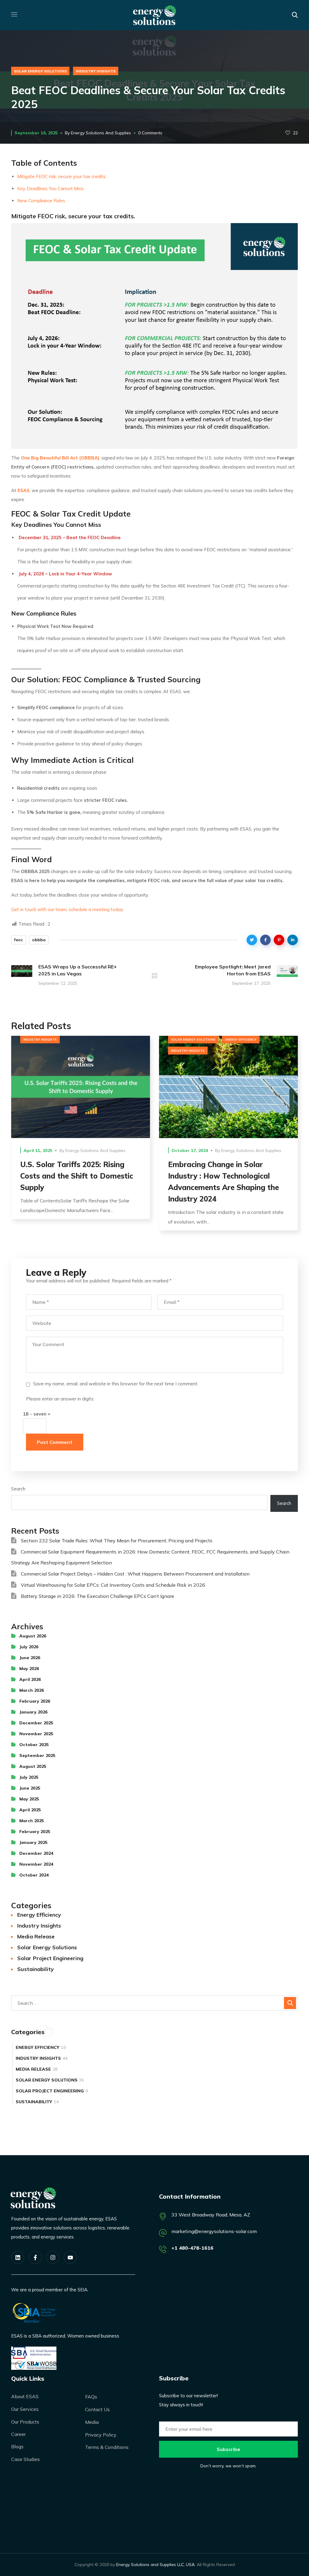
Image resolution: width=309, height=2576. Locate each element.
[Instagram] (53, 2257)
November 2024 (36, 1864)
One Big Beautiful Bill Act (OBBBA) (60, 458)
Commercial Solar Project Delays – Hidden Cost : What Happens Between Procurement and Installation (135, 1574)
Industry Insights (96, 71)
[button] (295, 15)
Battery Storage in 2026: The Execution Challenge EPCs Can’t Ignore (97, 1596)
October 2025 (34, 1745)
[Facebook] (35, 2257)
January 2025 (33, 1842)
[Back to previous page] (154, 976)
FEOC (19, 940)
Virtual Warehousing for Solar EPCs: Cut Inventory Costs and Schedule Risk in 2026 (113, 1585)
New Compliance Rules (41, 201)
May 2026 (29, 1669)
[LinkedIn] (18, 2257)
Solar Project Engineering (50, 1958)
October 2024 (34, 1875)
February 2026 (35, 1701)
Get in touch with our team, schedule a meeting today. (67, 909)
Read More (81, 1087)
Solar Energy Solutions (40, 71)
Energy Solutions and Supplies (101, 133)
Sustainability (35, 1969)
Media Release (36, 1936)
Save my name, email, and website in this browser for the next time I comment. (116, 1384)
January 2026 (33, 1712)
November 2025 (36, 1734)
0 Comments (150, 133)
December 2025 (36, 1723)
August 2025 (33, 1766)
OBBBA (39, 940)
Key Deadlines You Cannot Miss (50, 189)
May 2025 (29, 1799)
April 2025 (30, 1810)
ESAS (24, 490)
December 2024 (36, 1853)
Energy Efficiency (241, 1040)
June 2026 (30, 1658)
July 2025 (29, 1777)
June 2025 (30, 1788)
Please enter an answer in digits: (60, 1399)
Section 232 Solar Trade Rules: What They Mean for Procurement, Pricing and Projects (117, 1541)
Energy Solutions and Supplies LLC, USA (155, 2565)
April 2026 (30, 1679)
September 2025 (37, 1755)
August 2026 (33, 1636)
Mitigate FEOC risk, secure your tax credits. (62, 176)
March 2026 (32, 1690)
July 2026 (29, 1647)
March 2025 (32, 1821)
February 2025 (35, 1832)
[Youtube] (70, 2257)
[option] (81, 1132)
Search (18, 1489)
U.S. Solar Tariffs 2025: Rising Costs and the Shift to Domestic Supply (77, 1176)
